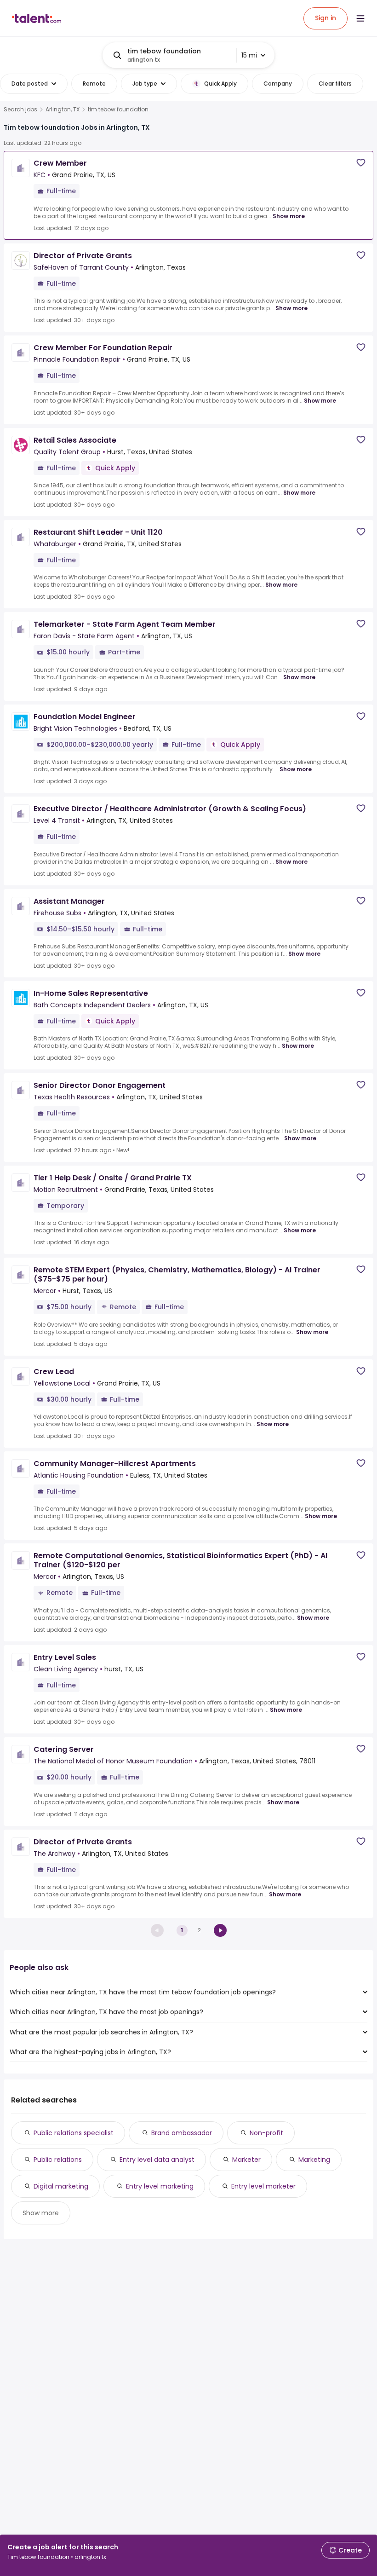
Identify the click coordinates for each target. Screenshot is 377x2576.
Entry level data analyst (157, 2160)
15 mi (249, 55)
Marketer (246, 2160)
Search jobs (20, 110)
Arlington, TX (63, 110)
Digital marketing (61, 2186)
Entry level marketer (263, 2186)
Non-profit (266, 2133)
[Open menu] (360, 18)
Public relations (58, 2160)
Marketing (314, 2160)
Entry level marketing (160, 2186)
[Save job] (361, 163)
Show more (289, 216)
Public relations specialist (74, 2133)
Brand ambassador (182, 2133)
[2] (220, 1930)
